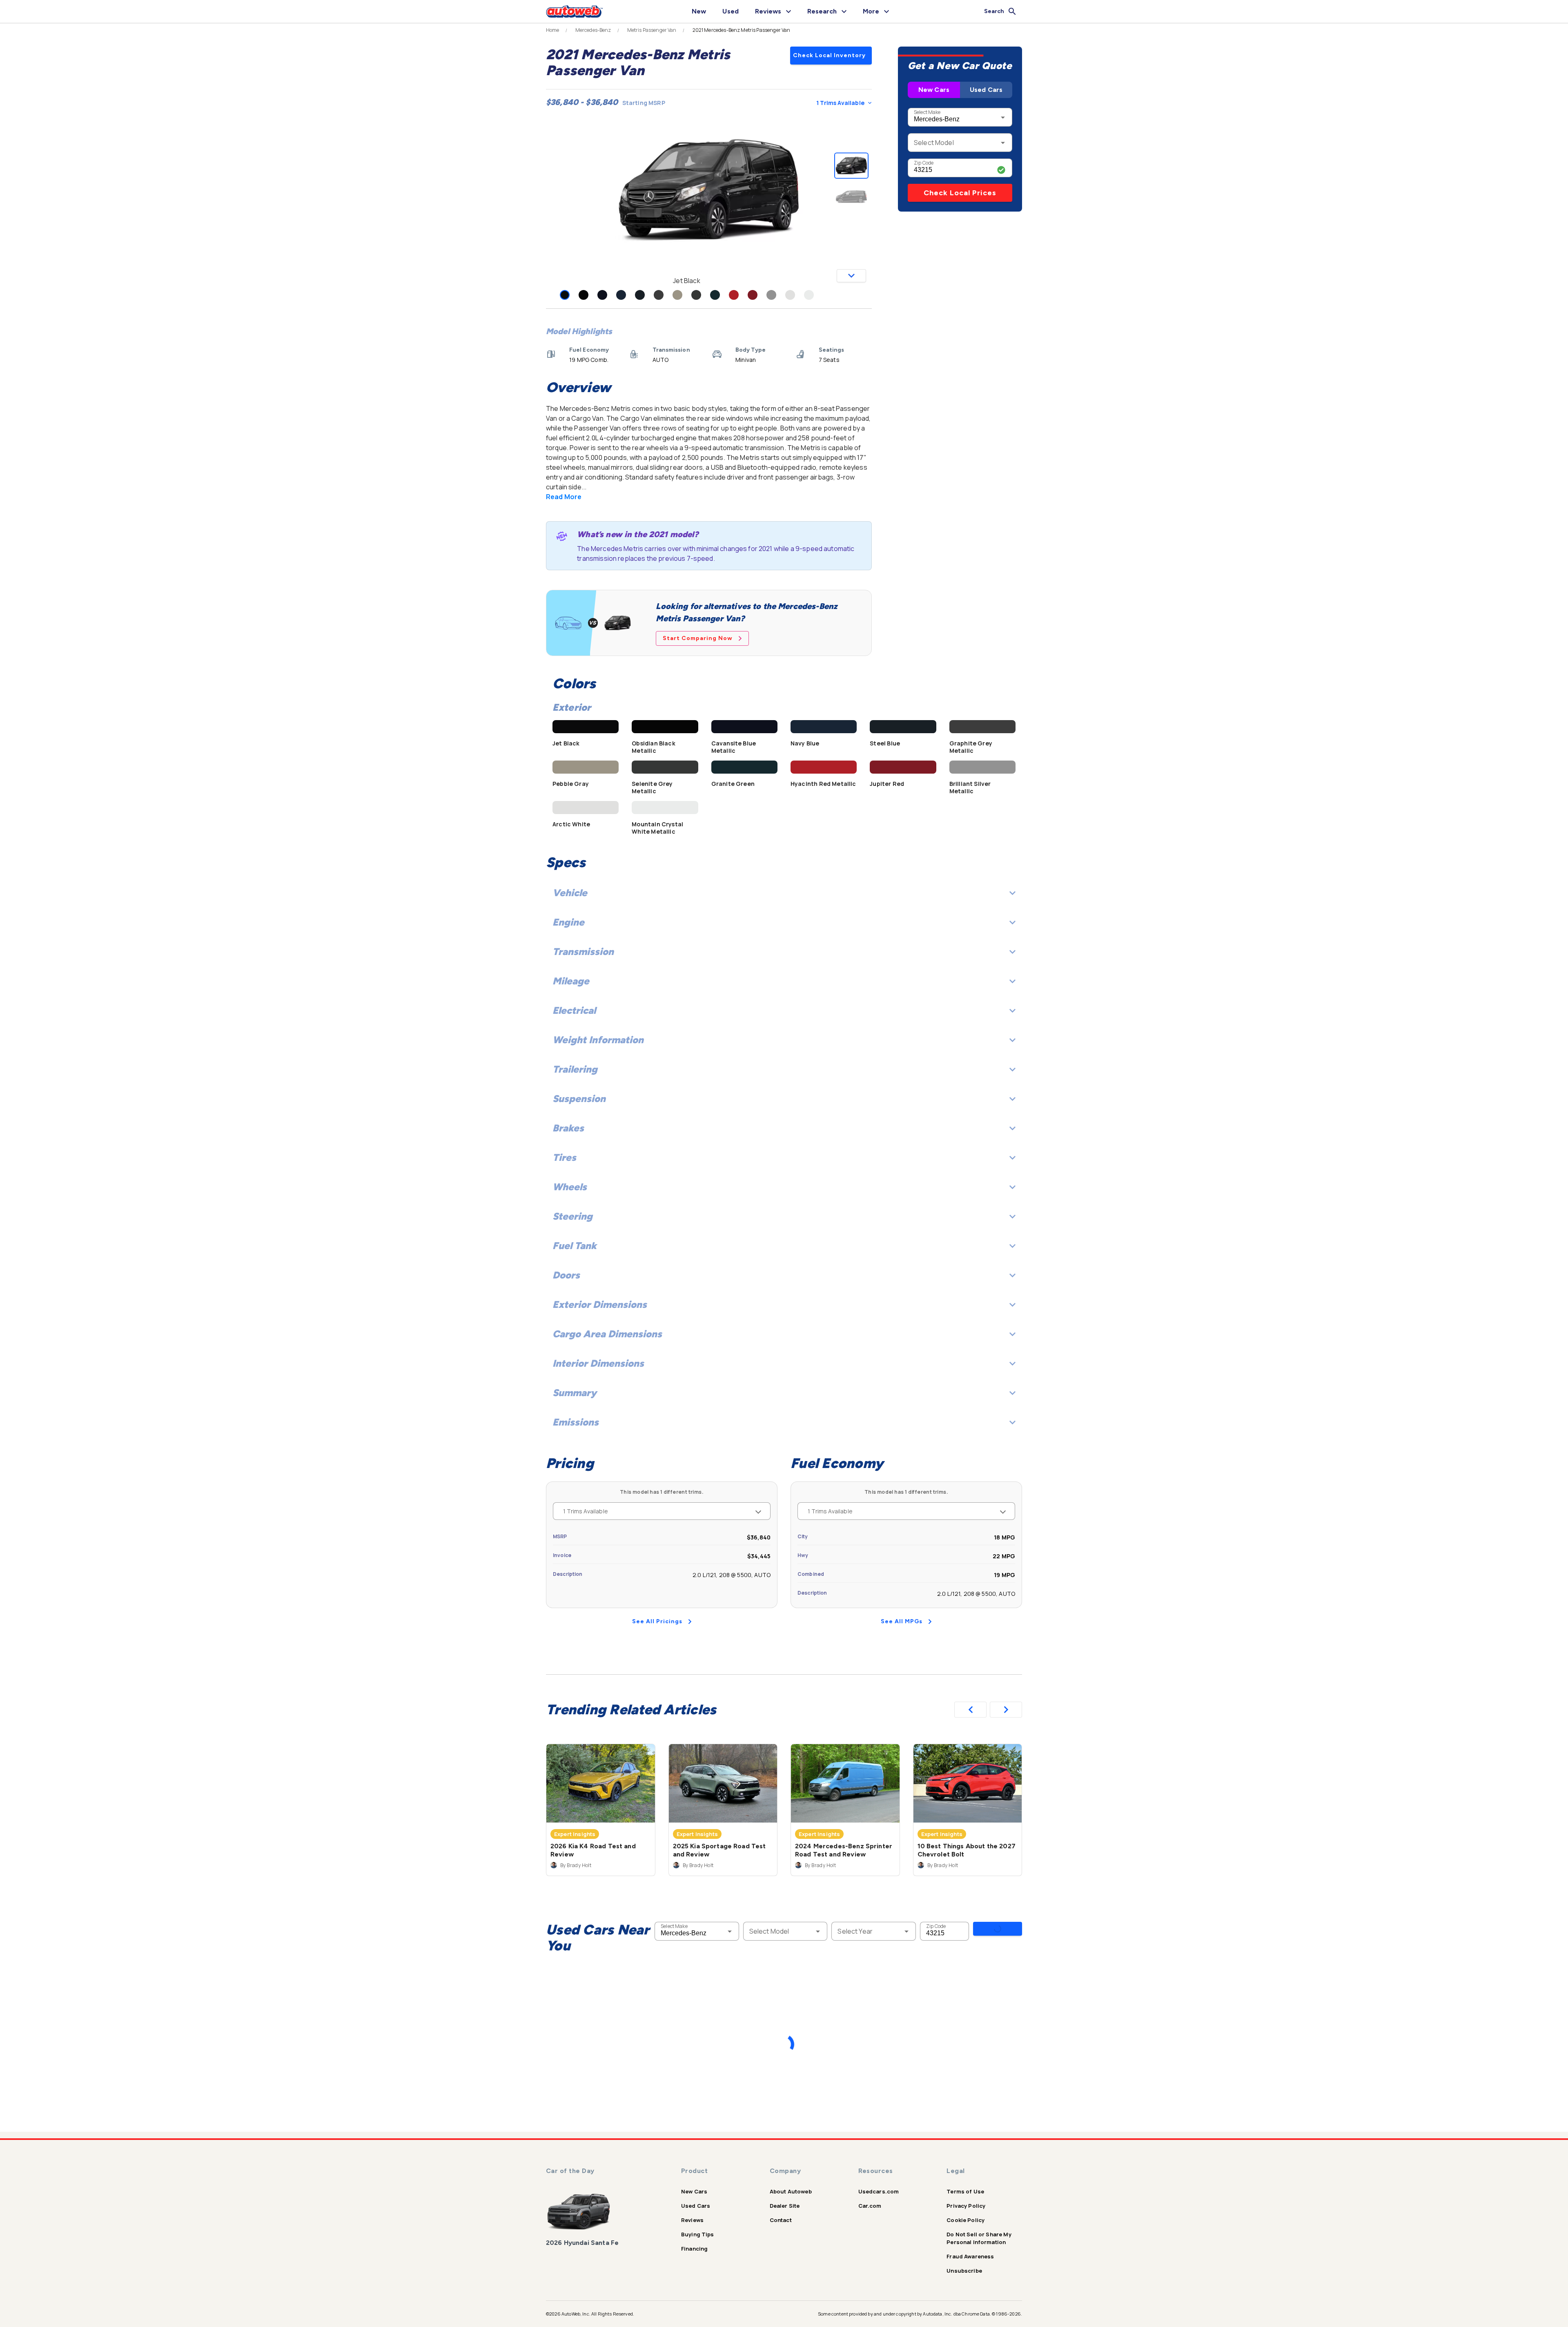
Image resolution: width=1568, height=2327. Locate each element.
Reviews (692, 2220)
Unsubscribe (964, 2271)
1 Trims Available (840, 103)
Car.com (870, 2206)
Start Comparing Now (698, 638)
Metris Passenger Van (652, 30)
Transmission (583, 952)
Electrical (574, 1010)
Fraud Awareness (970, 2256)
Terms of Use (965, 2191)
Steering (572, 1216)
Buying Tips (698, 2234)
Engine (568, 922)
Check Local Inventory (829, 55)
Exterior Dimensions (600, 1304)
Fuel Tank (575, 1246)
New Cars (934, 90)
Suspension (579, 1099)
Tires (564, 1157)
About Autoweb (791, 2191)
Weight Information (598, 1040)
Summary (575, 1393)
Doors (566, 1275)
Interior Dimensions (598, 1363)
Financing (694, 2249)
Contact (781, 2220)
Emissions (576, 1422)
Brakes (568, 1128)
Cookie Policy (966, 2220)
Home (553, 30)
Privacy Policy (966, 2206)
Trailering (575, 1069)
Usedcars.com (879, 2191)
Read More (564, 497)
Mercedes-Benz (593, 30)
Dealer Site (785, 2206)
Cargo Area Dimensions (607, 1334)
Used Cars (986, 90)
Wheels (570, 1187)
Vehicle (570, 893)
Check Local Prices (960, 193)
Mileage (571, 981)
